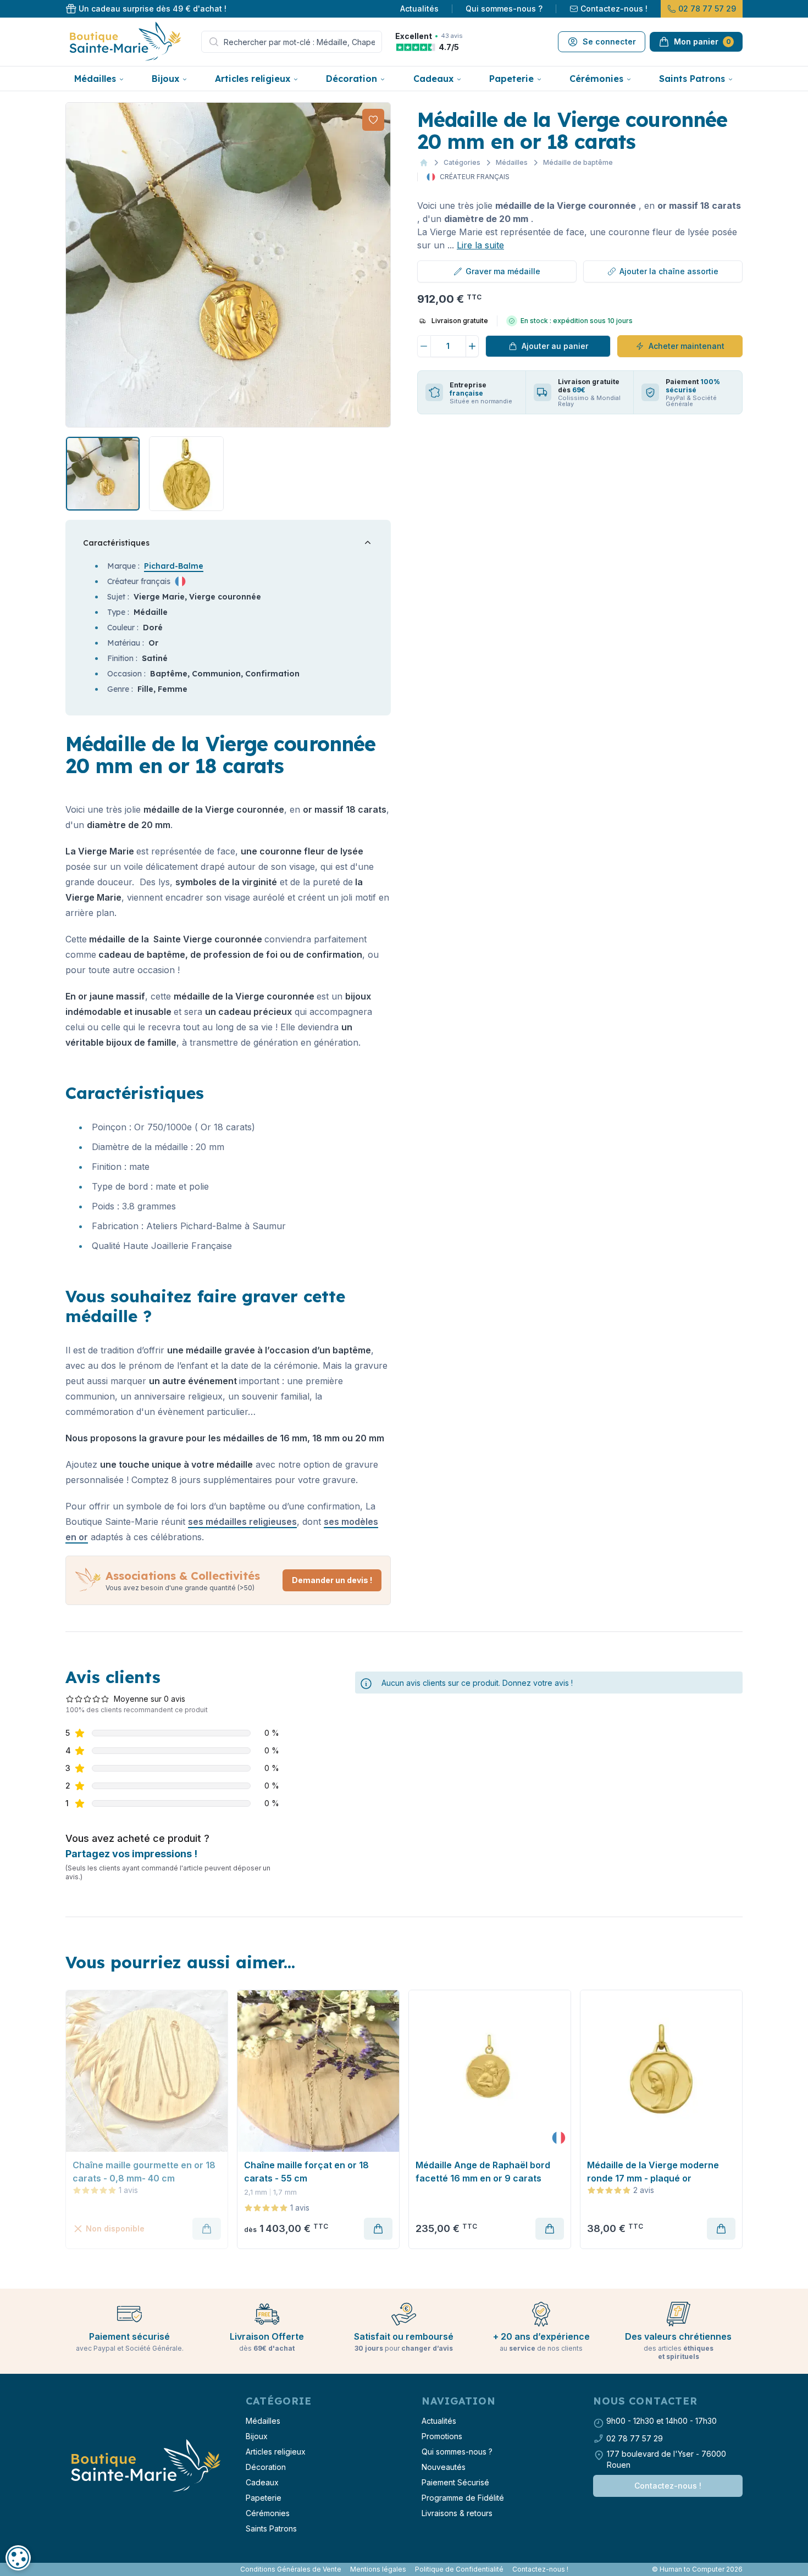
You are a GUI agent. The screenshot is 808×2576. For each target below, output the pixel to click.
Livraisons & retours (457, 2513)
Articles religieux (253, 79)
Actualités (419, 9)
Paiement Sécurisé (455, 2482)
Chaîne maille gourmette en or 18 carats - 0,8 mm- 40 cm (144, 2172)
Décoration (352, 79)
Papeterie (511, 79)
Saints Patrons (692, 79)
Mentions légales (378, 2569)
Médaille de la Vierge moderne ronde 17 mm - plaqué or (653, 2172)
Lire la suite (480, 245)
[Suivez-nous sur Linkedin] (76, 2569)
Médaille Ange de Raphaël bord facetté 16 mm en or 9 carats (483, 2172)
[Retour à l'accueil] (145, 2466)
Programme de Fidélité (463, 2498)
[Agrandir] (228, 265)
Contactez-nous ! (614, 9)
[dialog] (18, 2558)
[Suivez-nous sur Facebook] (68, 2569)
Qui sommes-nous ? (504, 9)
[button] (75, 265)
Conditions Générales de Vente (291, 2569)
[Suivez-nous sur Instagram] (72, 2569)
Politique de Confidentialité (459, 2569)
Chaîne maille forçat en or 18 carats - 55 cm (306, 2172)
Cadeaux (433, 79)
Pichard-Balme (174, 566)
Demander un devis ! (332, 1580)
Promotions (442, 2436)
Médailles (95, 79)
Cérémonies (596, 79)
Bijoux (165, 79)
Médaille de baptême (578, 162)
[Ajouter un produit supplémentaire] (473, 346)
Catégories (462, 162)
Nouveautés (444, 2467)
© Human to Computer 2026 (697, 2569)
